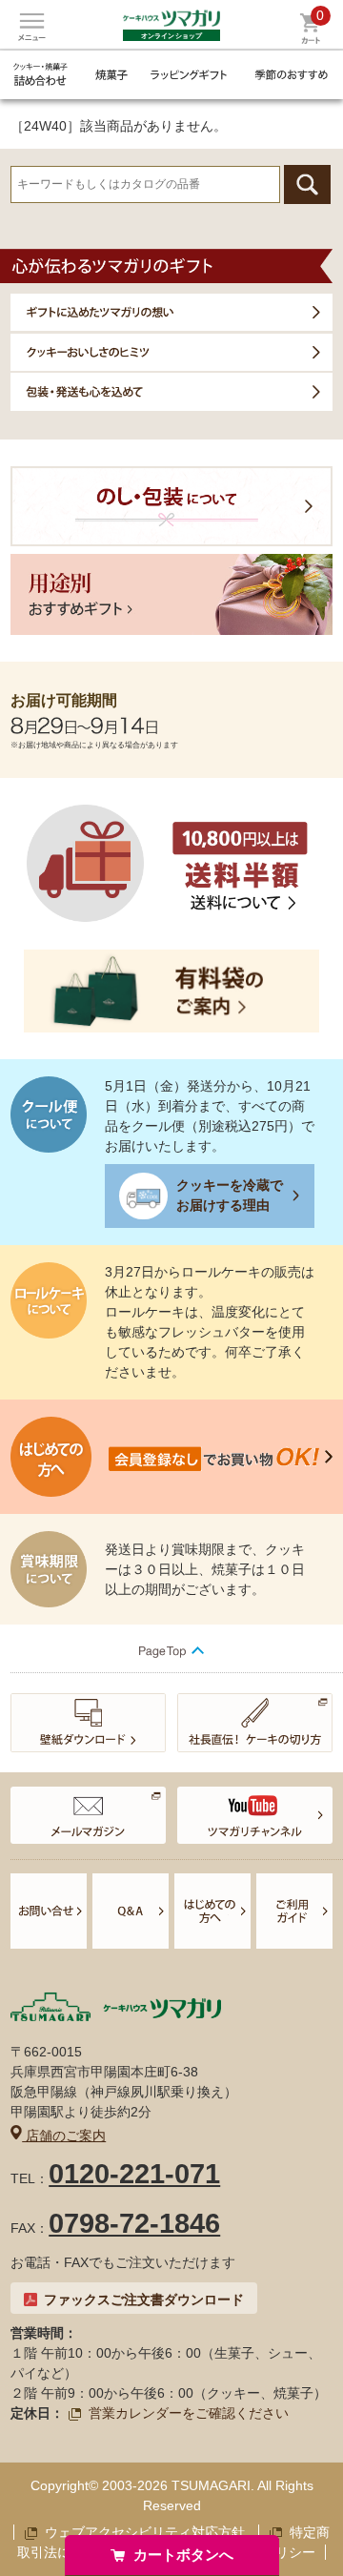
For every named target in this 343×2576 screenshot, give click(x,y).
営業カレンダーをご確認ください (189, 2413)
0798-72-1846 (134, 2223)
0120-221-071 (134, 2174)
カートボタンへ (183, 2555)
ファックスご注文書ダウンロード (144, 2300)
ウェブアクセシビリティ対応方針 (145, 2532)
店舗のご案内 (64, 2136)
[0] (310, 39)
